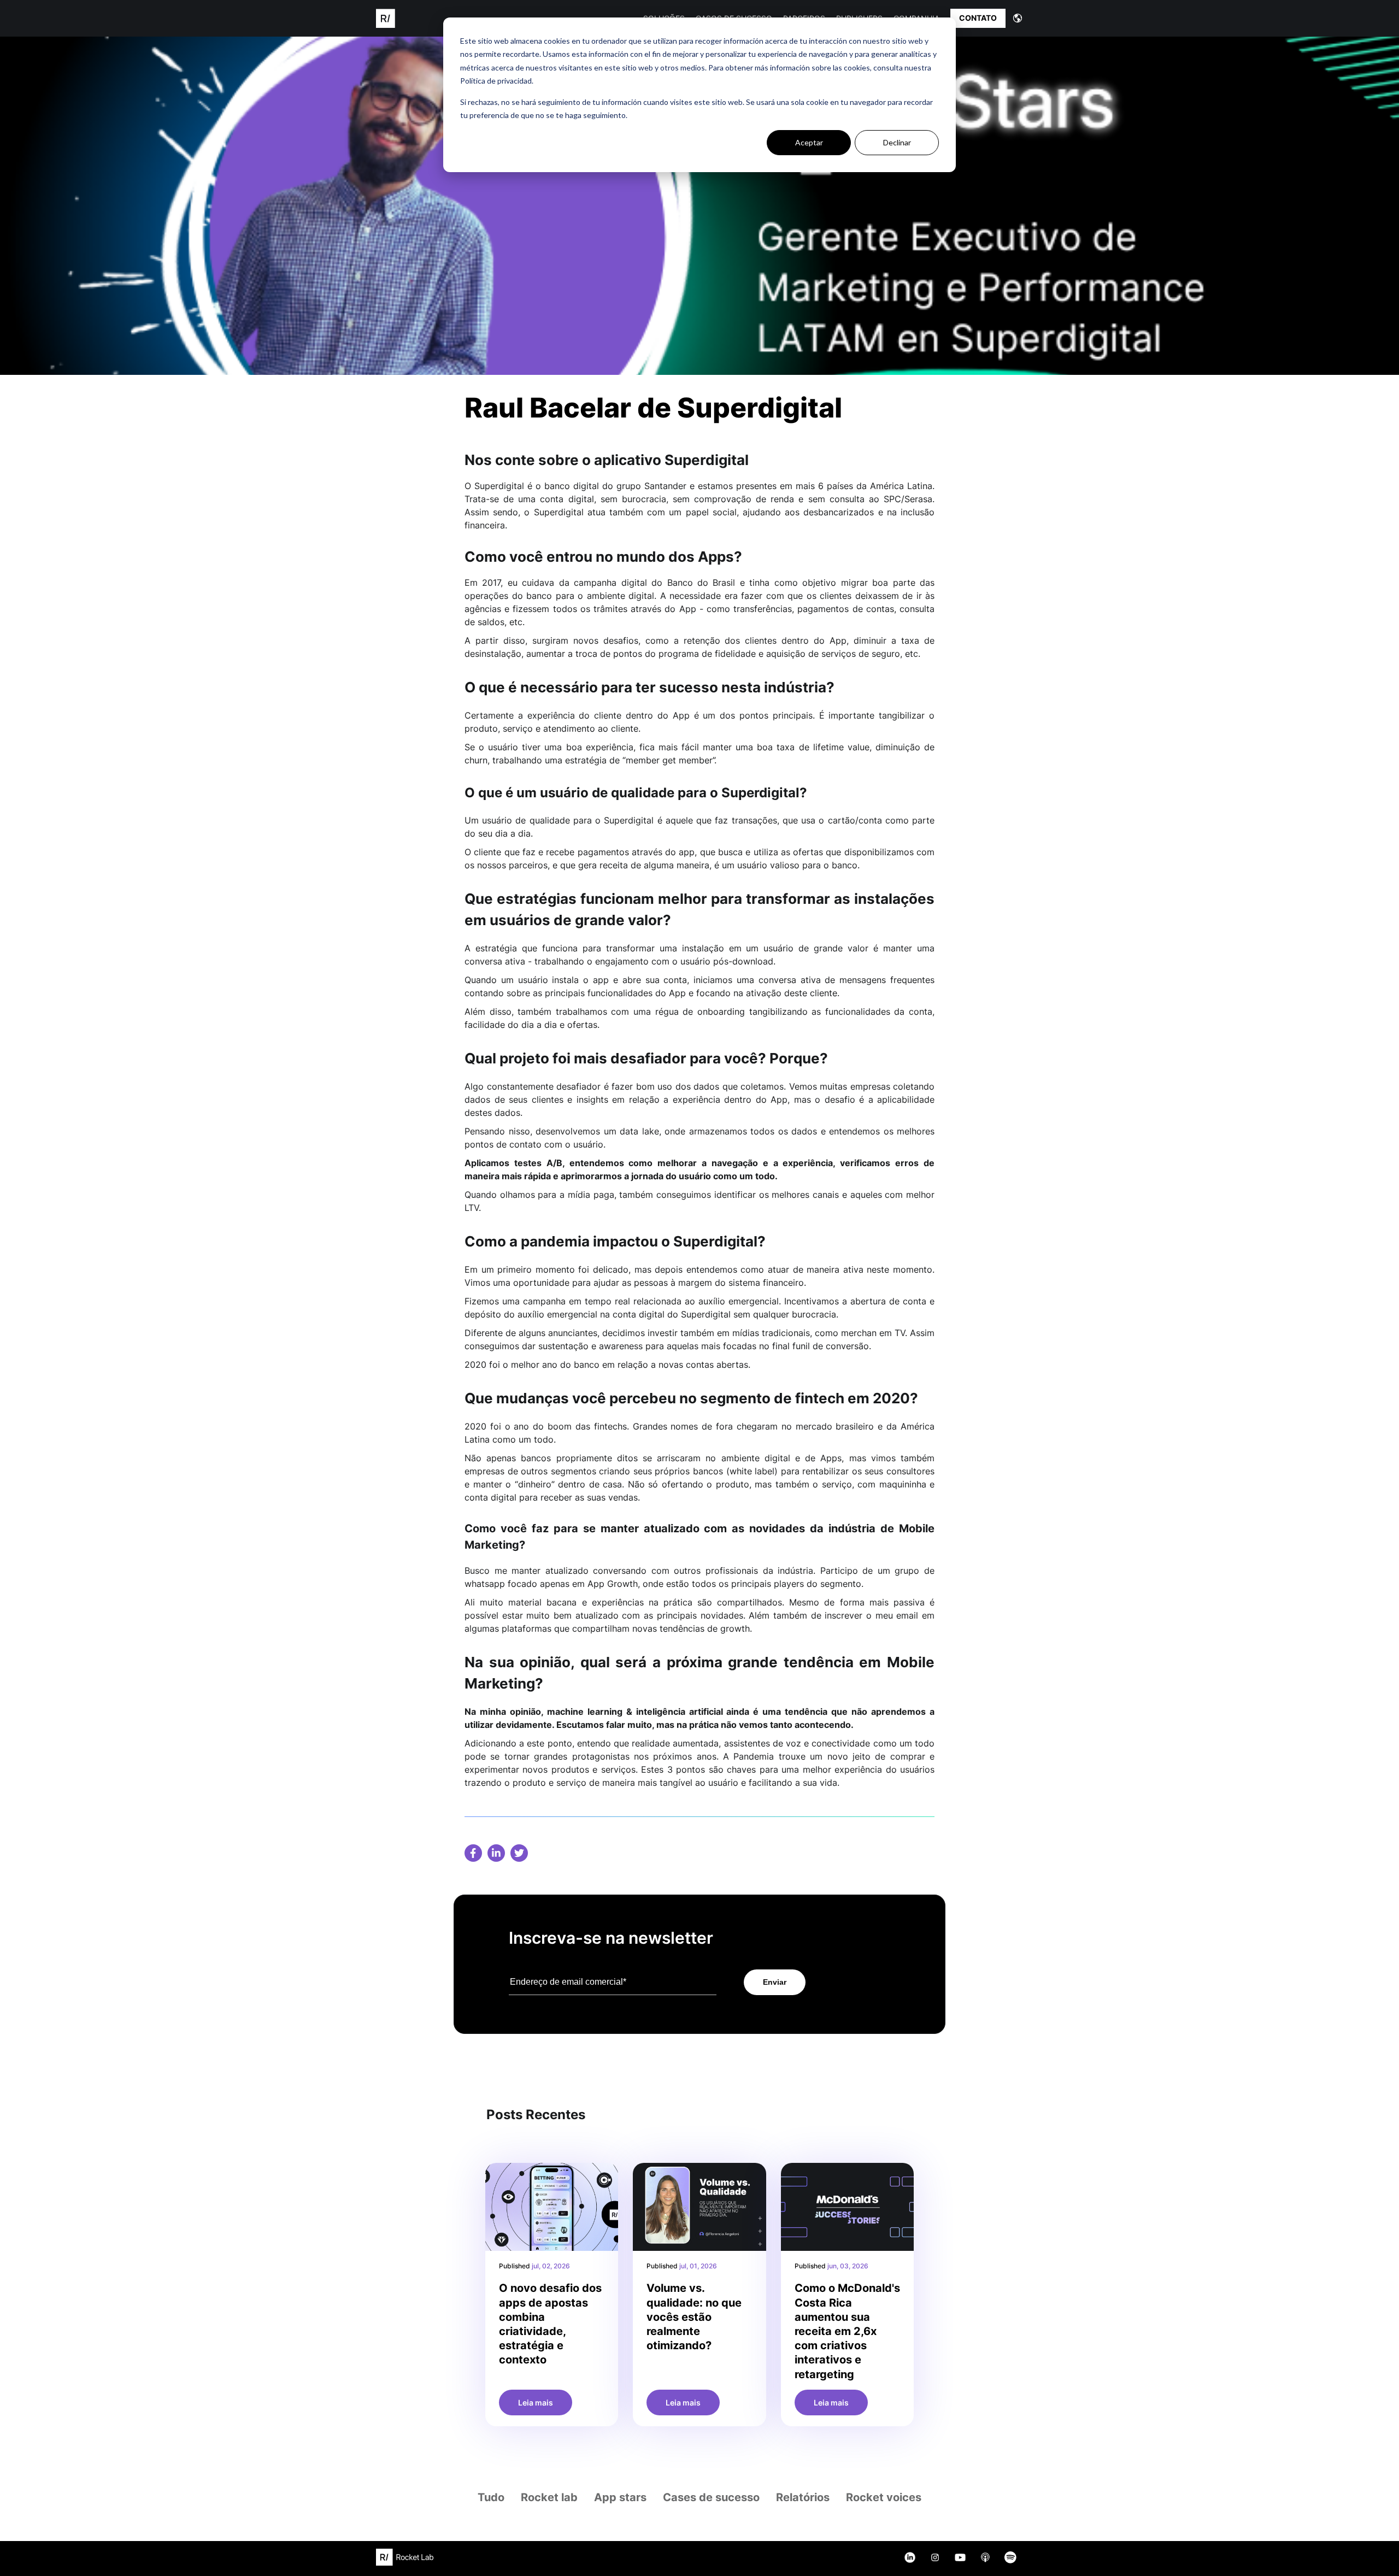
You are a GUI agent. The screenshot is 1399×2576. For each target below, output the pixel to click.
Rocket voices (884, 2497)
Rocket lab (549, 2497)
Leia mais (536, 2402)
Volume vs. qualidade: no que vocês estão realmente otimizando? (694, 2317)
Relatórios (803, 2497)
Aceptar (809, 142)
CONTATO (978, 18)
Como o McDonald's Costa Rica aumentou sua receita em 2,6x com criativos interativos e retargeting (847, 2331)
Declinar (897, 142)
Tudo (491, 2497)
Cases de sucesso (711, 2497)
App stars (620, 2497)
